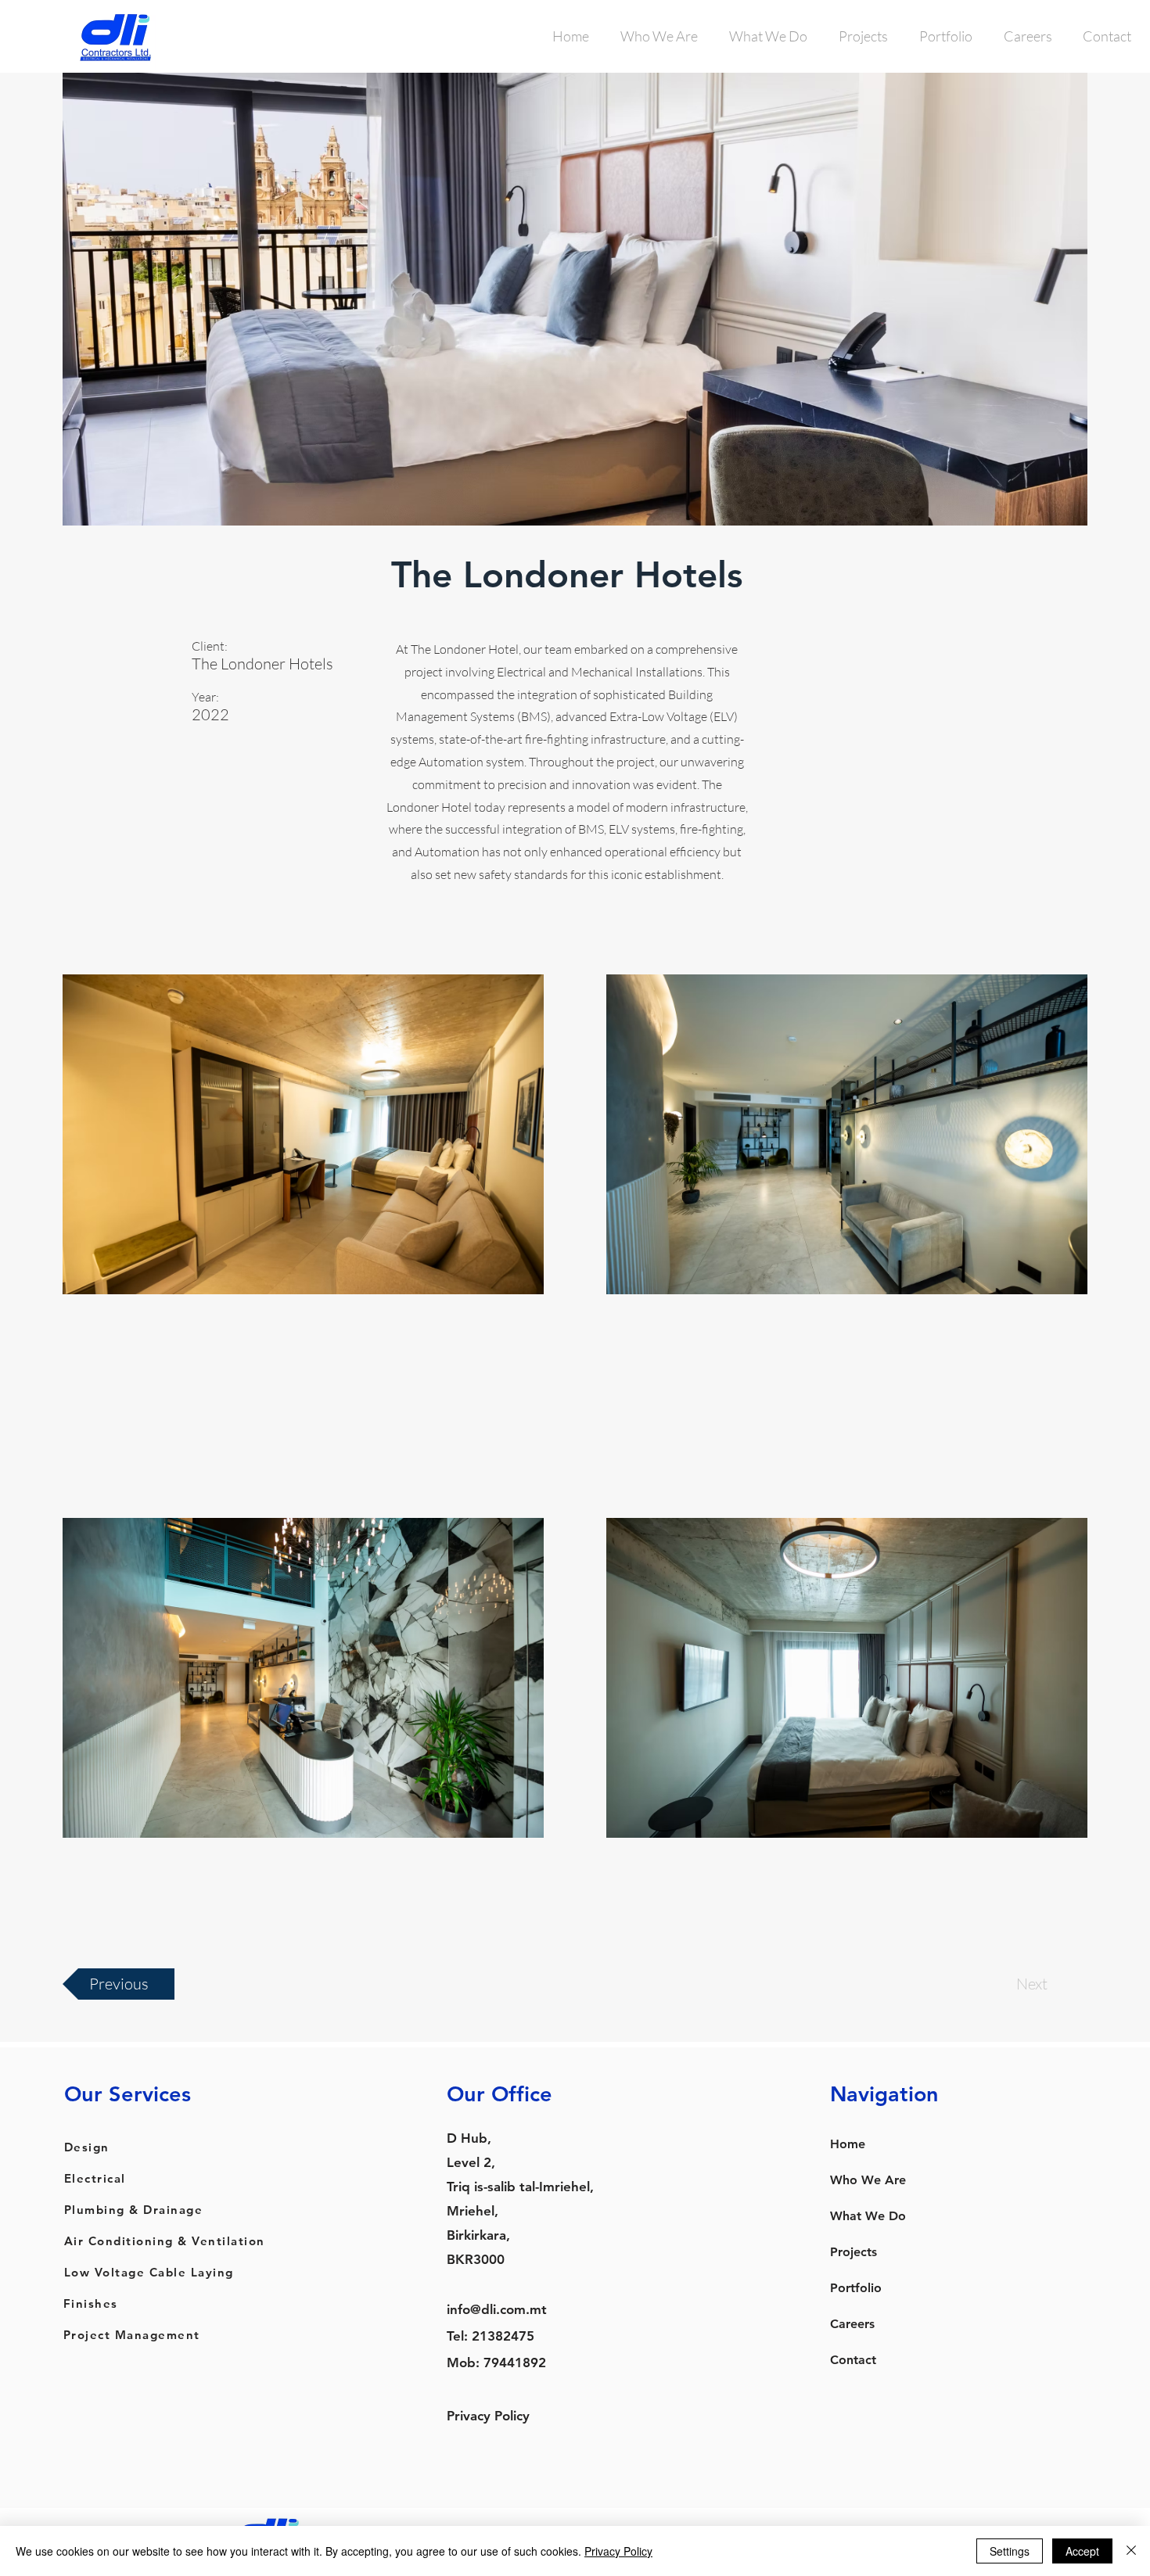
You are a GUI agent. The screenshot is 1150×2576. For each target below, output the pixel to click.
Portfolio (856, 2288)
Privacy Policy (488, 2416)
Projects (854, 2252)
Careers (852, 2324)
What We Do (868, 2216)
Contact (853, 2360)
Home (848, 2144)
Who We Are (868, 2180)
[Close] (1131, 2551)
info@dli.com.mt (497, 2309)
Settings (1010, 2551)
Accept (1082, 2551)
